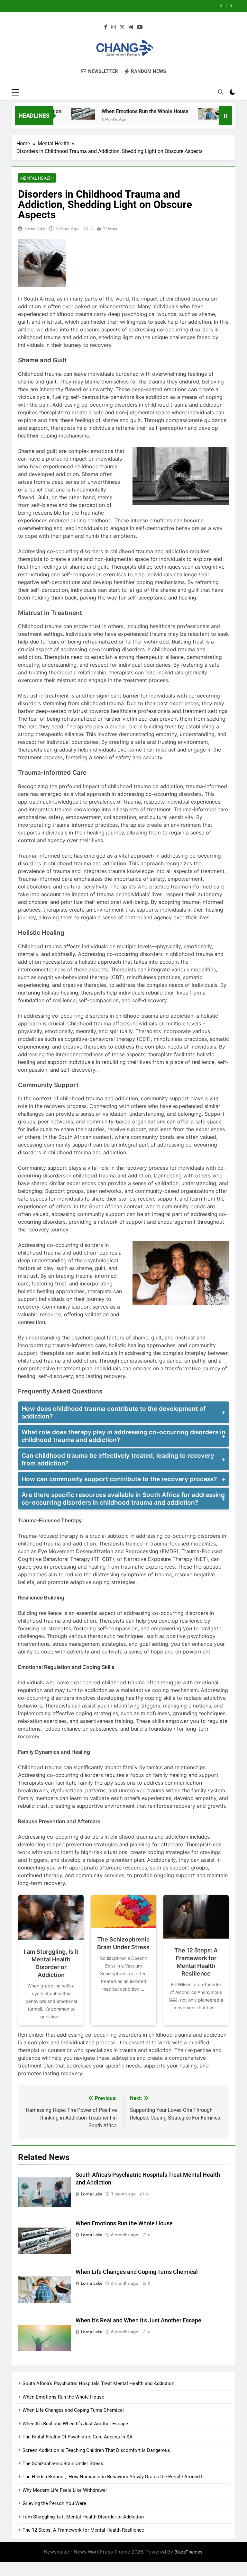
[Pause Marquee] (225, 116)
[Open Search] (221, 92)
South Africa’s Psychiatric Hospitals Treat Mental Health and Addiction (98, 2383)
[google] (131, 27)
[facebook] (106, 27)
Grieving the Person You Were (54, 2503)
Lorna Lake (35, 229)
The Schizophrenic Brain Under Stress (123, 1943)
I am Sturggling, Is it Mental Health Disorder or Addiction (51, 1963)
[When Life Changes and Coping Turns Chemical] (183, 114)
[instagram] (114, 27)
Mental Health (37, 178)
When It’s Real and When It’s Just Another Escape (149, 6)
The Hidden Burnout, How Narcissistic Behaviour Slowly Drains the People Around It (113, 2477)
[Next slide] (231, 6)
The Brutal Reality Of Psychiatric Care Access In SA (78, 2437)
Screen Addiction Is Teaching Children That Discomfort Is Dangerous (96, 2450)
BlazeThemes (188, 2552)
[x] (122, 27)
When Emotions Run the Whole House (117, 111)
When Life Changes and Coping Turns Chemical (137, 2272)
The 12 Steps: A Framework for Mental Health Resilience (196, 1962)
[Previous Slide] (221, 6)
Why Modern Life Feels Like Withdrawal (65, 2490)
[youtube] (140, 27)
